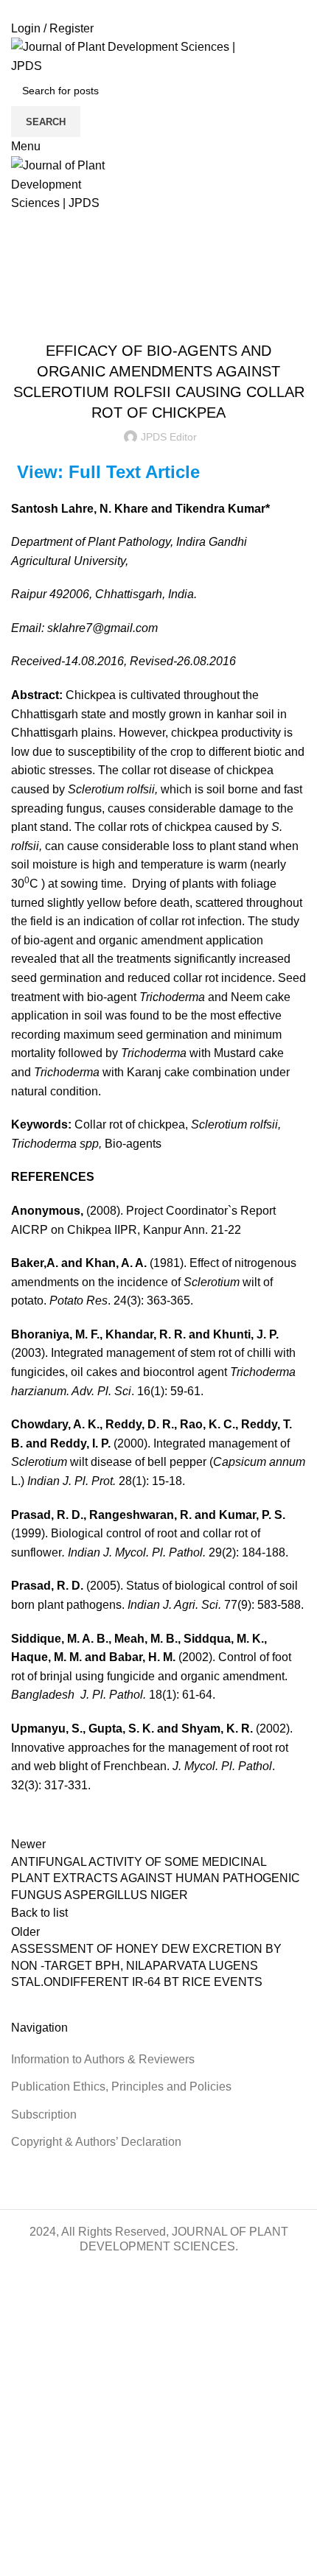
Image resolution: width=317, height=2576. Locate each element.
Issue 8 (147, 314)
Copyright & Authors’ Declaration (96, 2142)
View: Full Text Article (108, 472)
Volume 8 (192, 314)
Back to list (39, 1913)
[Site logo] (139, 56)
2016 (58, 296)
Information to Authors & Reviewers (103, 2059)
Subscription (44, 2115)
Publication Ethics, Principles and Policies (121, 2087)
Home (23, 296)
